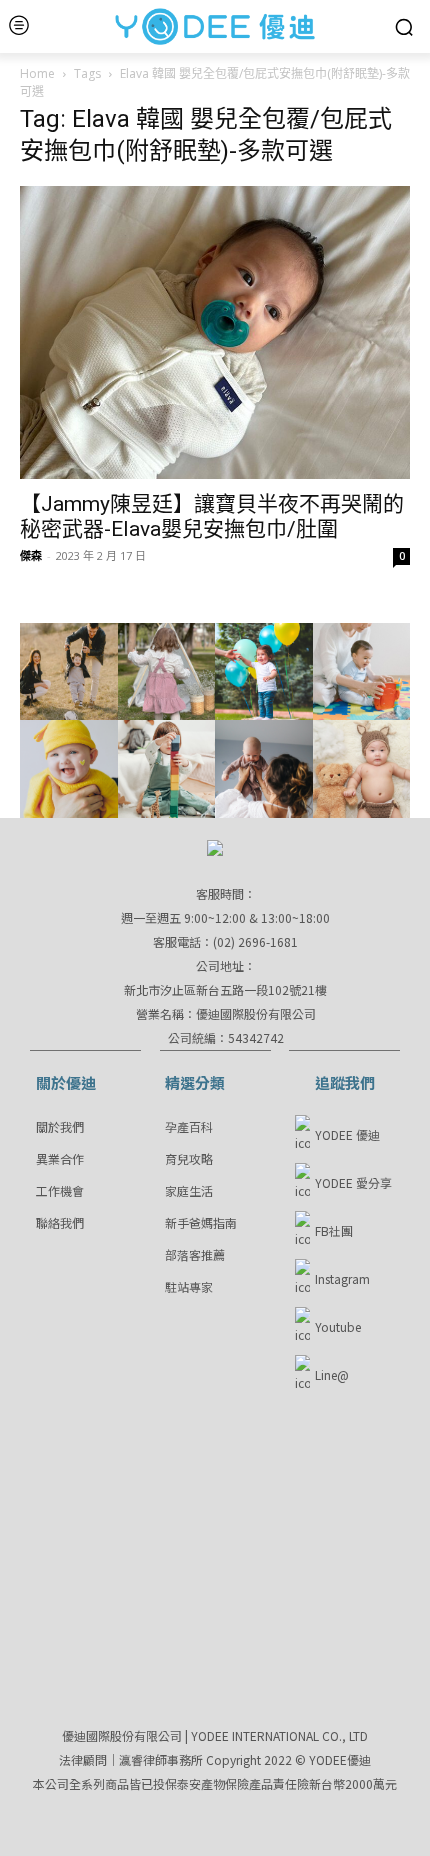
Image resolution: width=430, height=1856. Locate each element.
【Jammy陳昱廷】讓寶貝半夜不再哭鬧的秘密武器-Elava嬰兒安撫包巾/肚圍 (212, 516)
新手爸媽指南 (201, 1222)
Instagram (342, 1278)
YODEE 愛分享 (353, 1182)
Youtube (338, 1326)
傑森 (31, 555)
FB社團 (334, 1230)
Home (37, 73)
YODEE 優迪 (347, 1134)
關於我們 (60, 1126)
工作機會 (60, 1190)
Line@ (332, 1374)
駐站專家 (189, 1286)
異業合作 (60, 1158)
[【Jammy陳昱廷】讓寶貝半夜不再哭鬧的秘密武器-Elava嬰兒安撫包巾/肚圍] (215, 332)
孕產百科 (189, 1126)
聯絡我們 (60, 1222)
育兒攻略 (189, 1158)
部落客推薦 (195, 1254)
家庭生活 (189, 1190)
